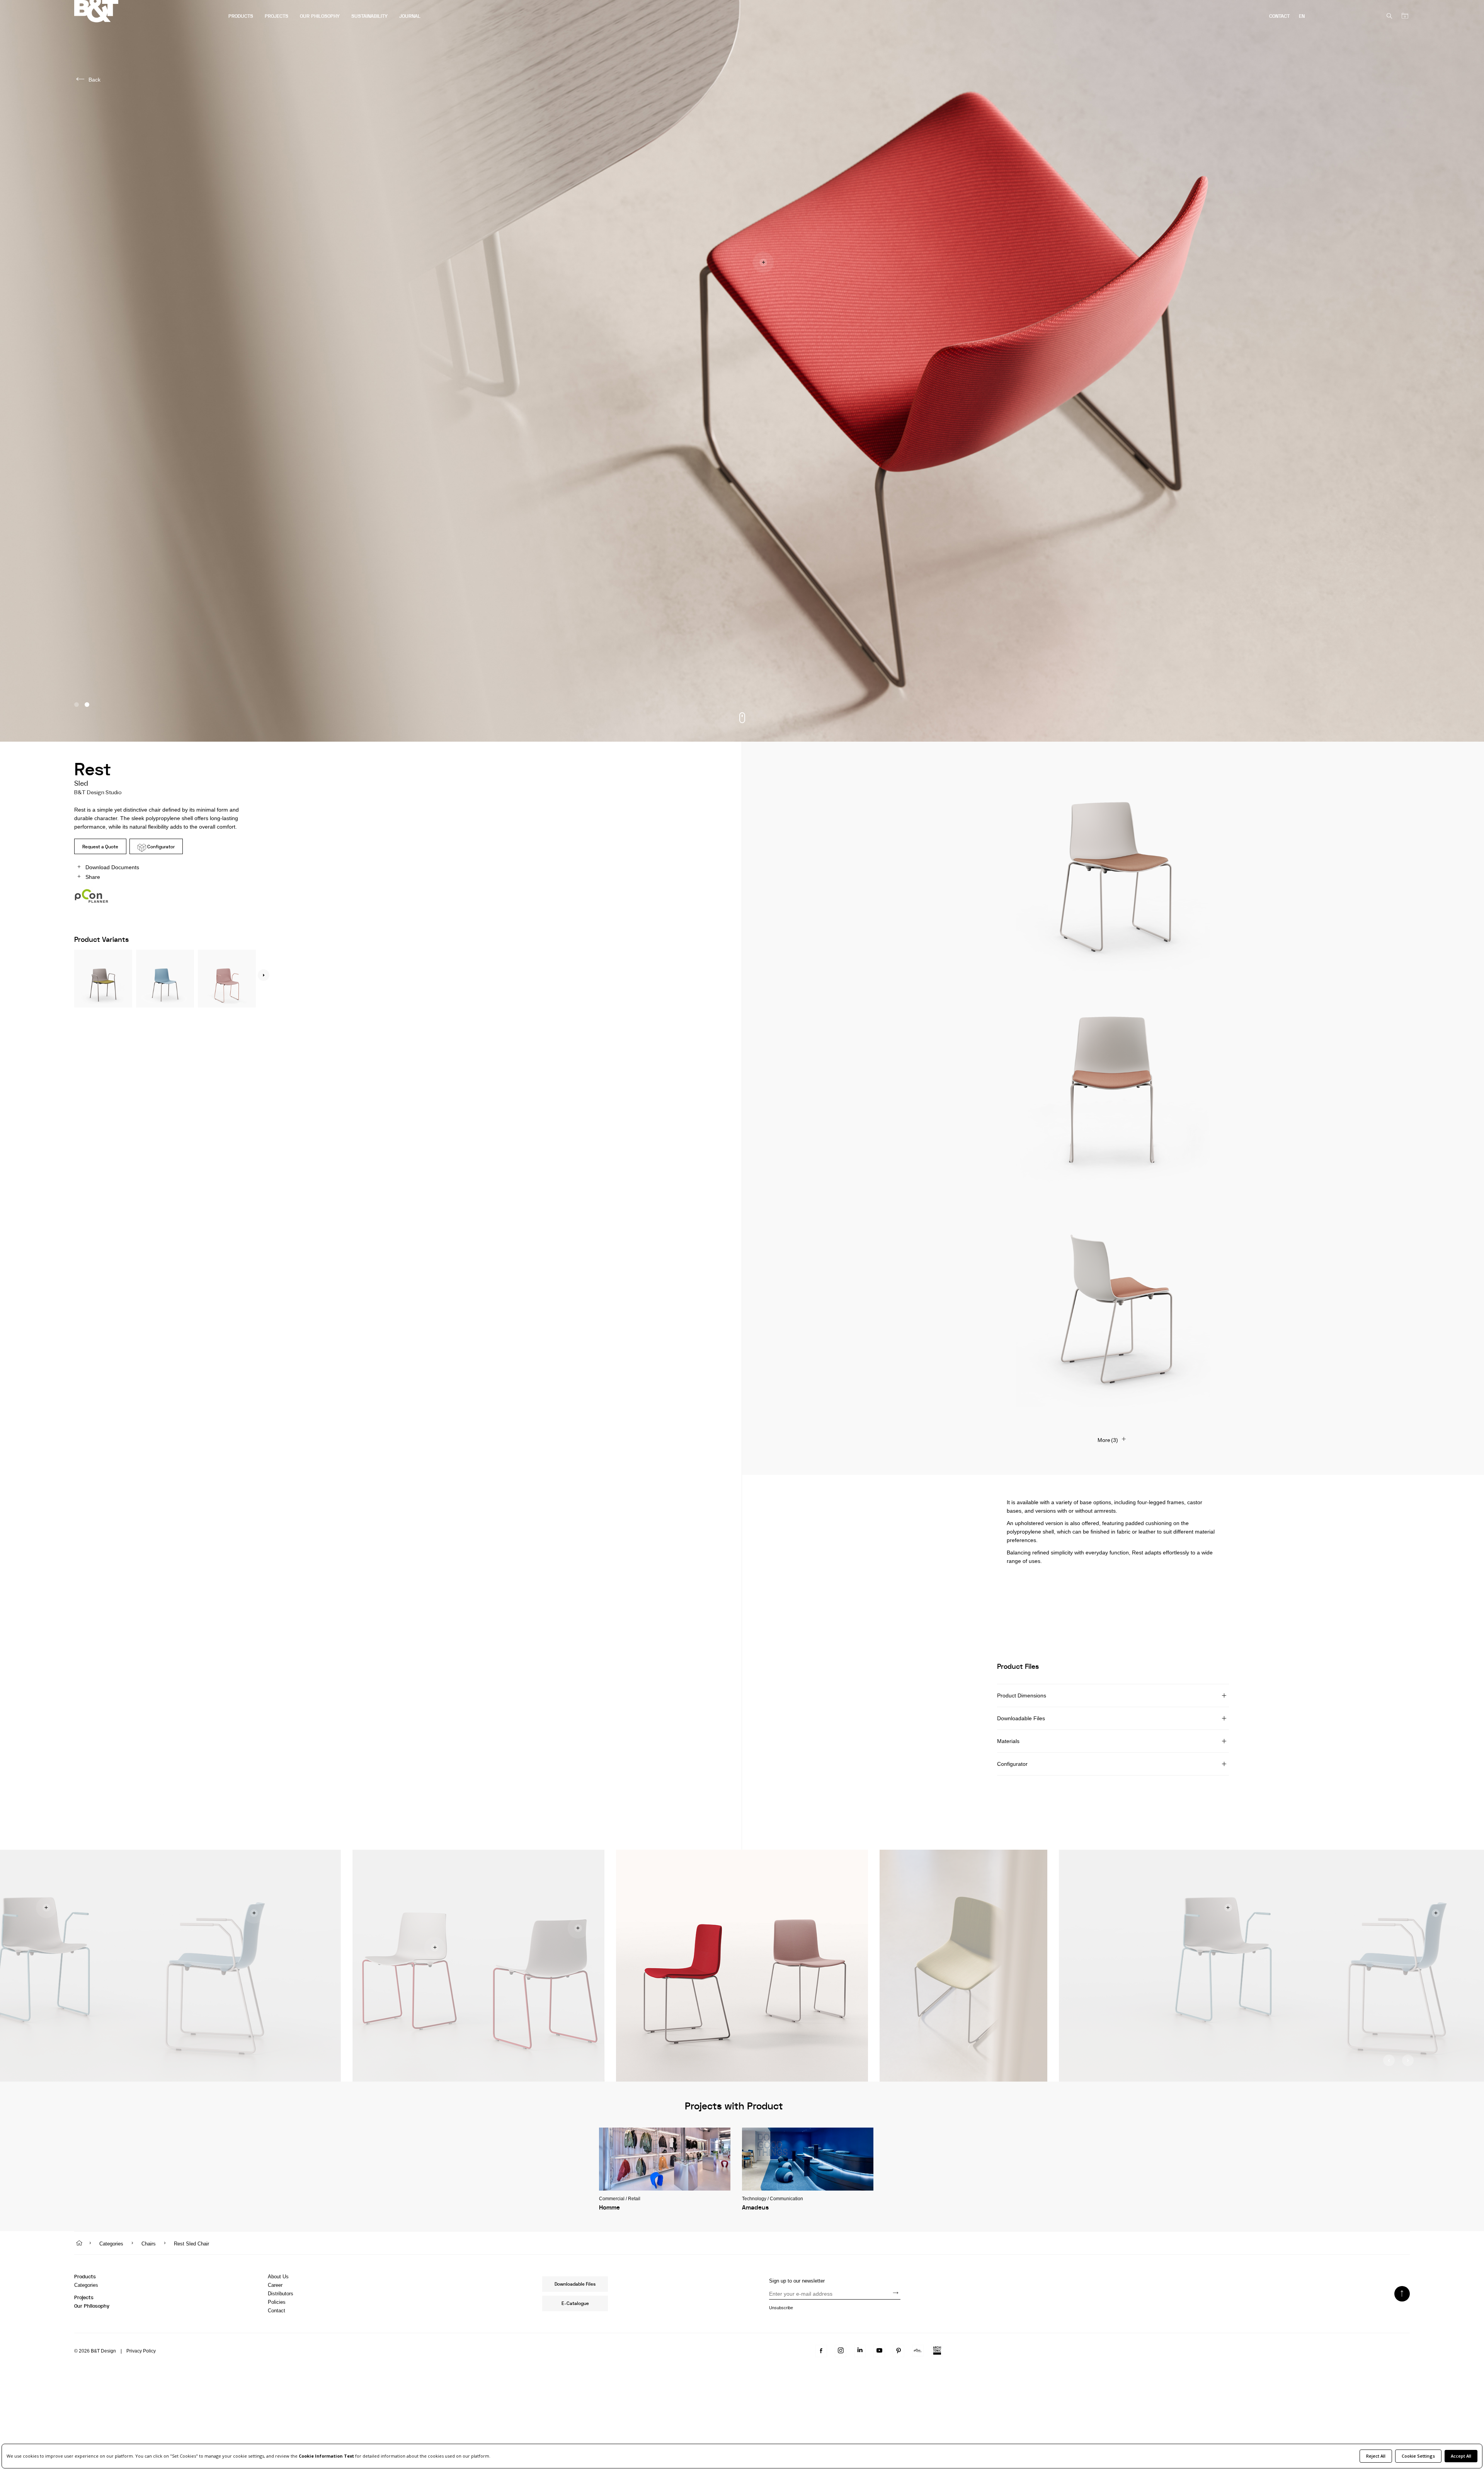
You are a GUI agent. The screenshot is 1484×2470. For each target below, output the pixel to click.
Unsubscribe (781, 2308)
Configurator (160, 847)
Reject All (1376, 2456)
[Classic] (165, 977)
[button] (77, 705)
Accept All (1461, 2456)
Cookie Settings (1418, 2456)
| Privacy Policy (136, 2351)
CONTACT (1279, 16)
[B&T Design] (148, 12)
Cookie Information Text (326, 2456)
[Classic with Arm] (103, 977)
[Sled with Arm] (227, 977)
